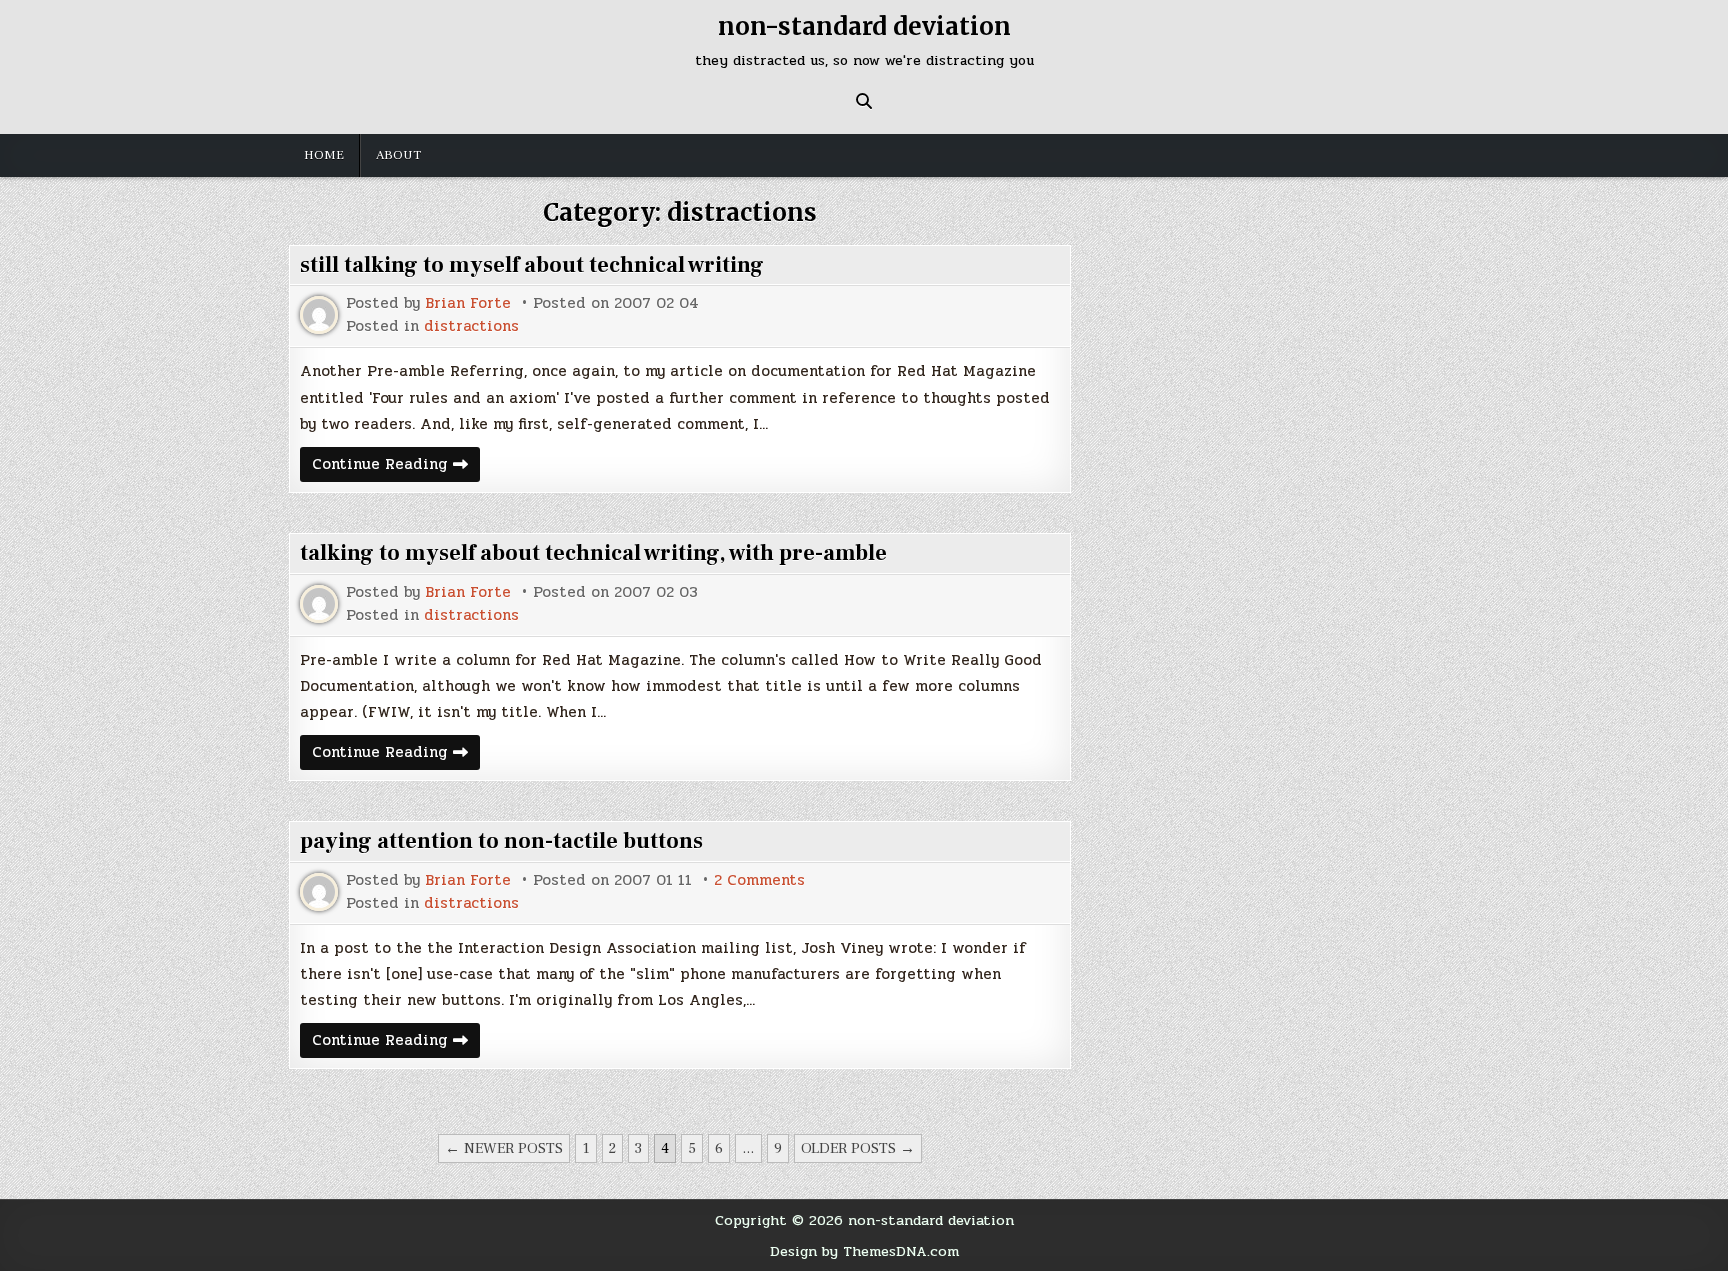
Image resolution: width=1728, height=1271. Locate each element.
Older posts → (858, 1148)
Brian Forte (468, 303)
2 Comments (759, 880)
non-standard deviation (864, 26)
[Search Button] (864, 101)
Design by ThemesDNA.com (864, 1251)
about (398, 155)
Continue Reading (396, 466)
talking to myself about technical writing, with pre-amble (593, 553)
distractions (471, 326)
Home (324, 155)
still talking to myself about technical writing (532, 265)
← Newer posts (504, 1148)
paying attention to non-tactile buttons (501, 841)
